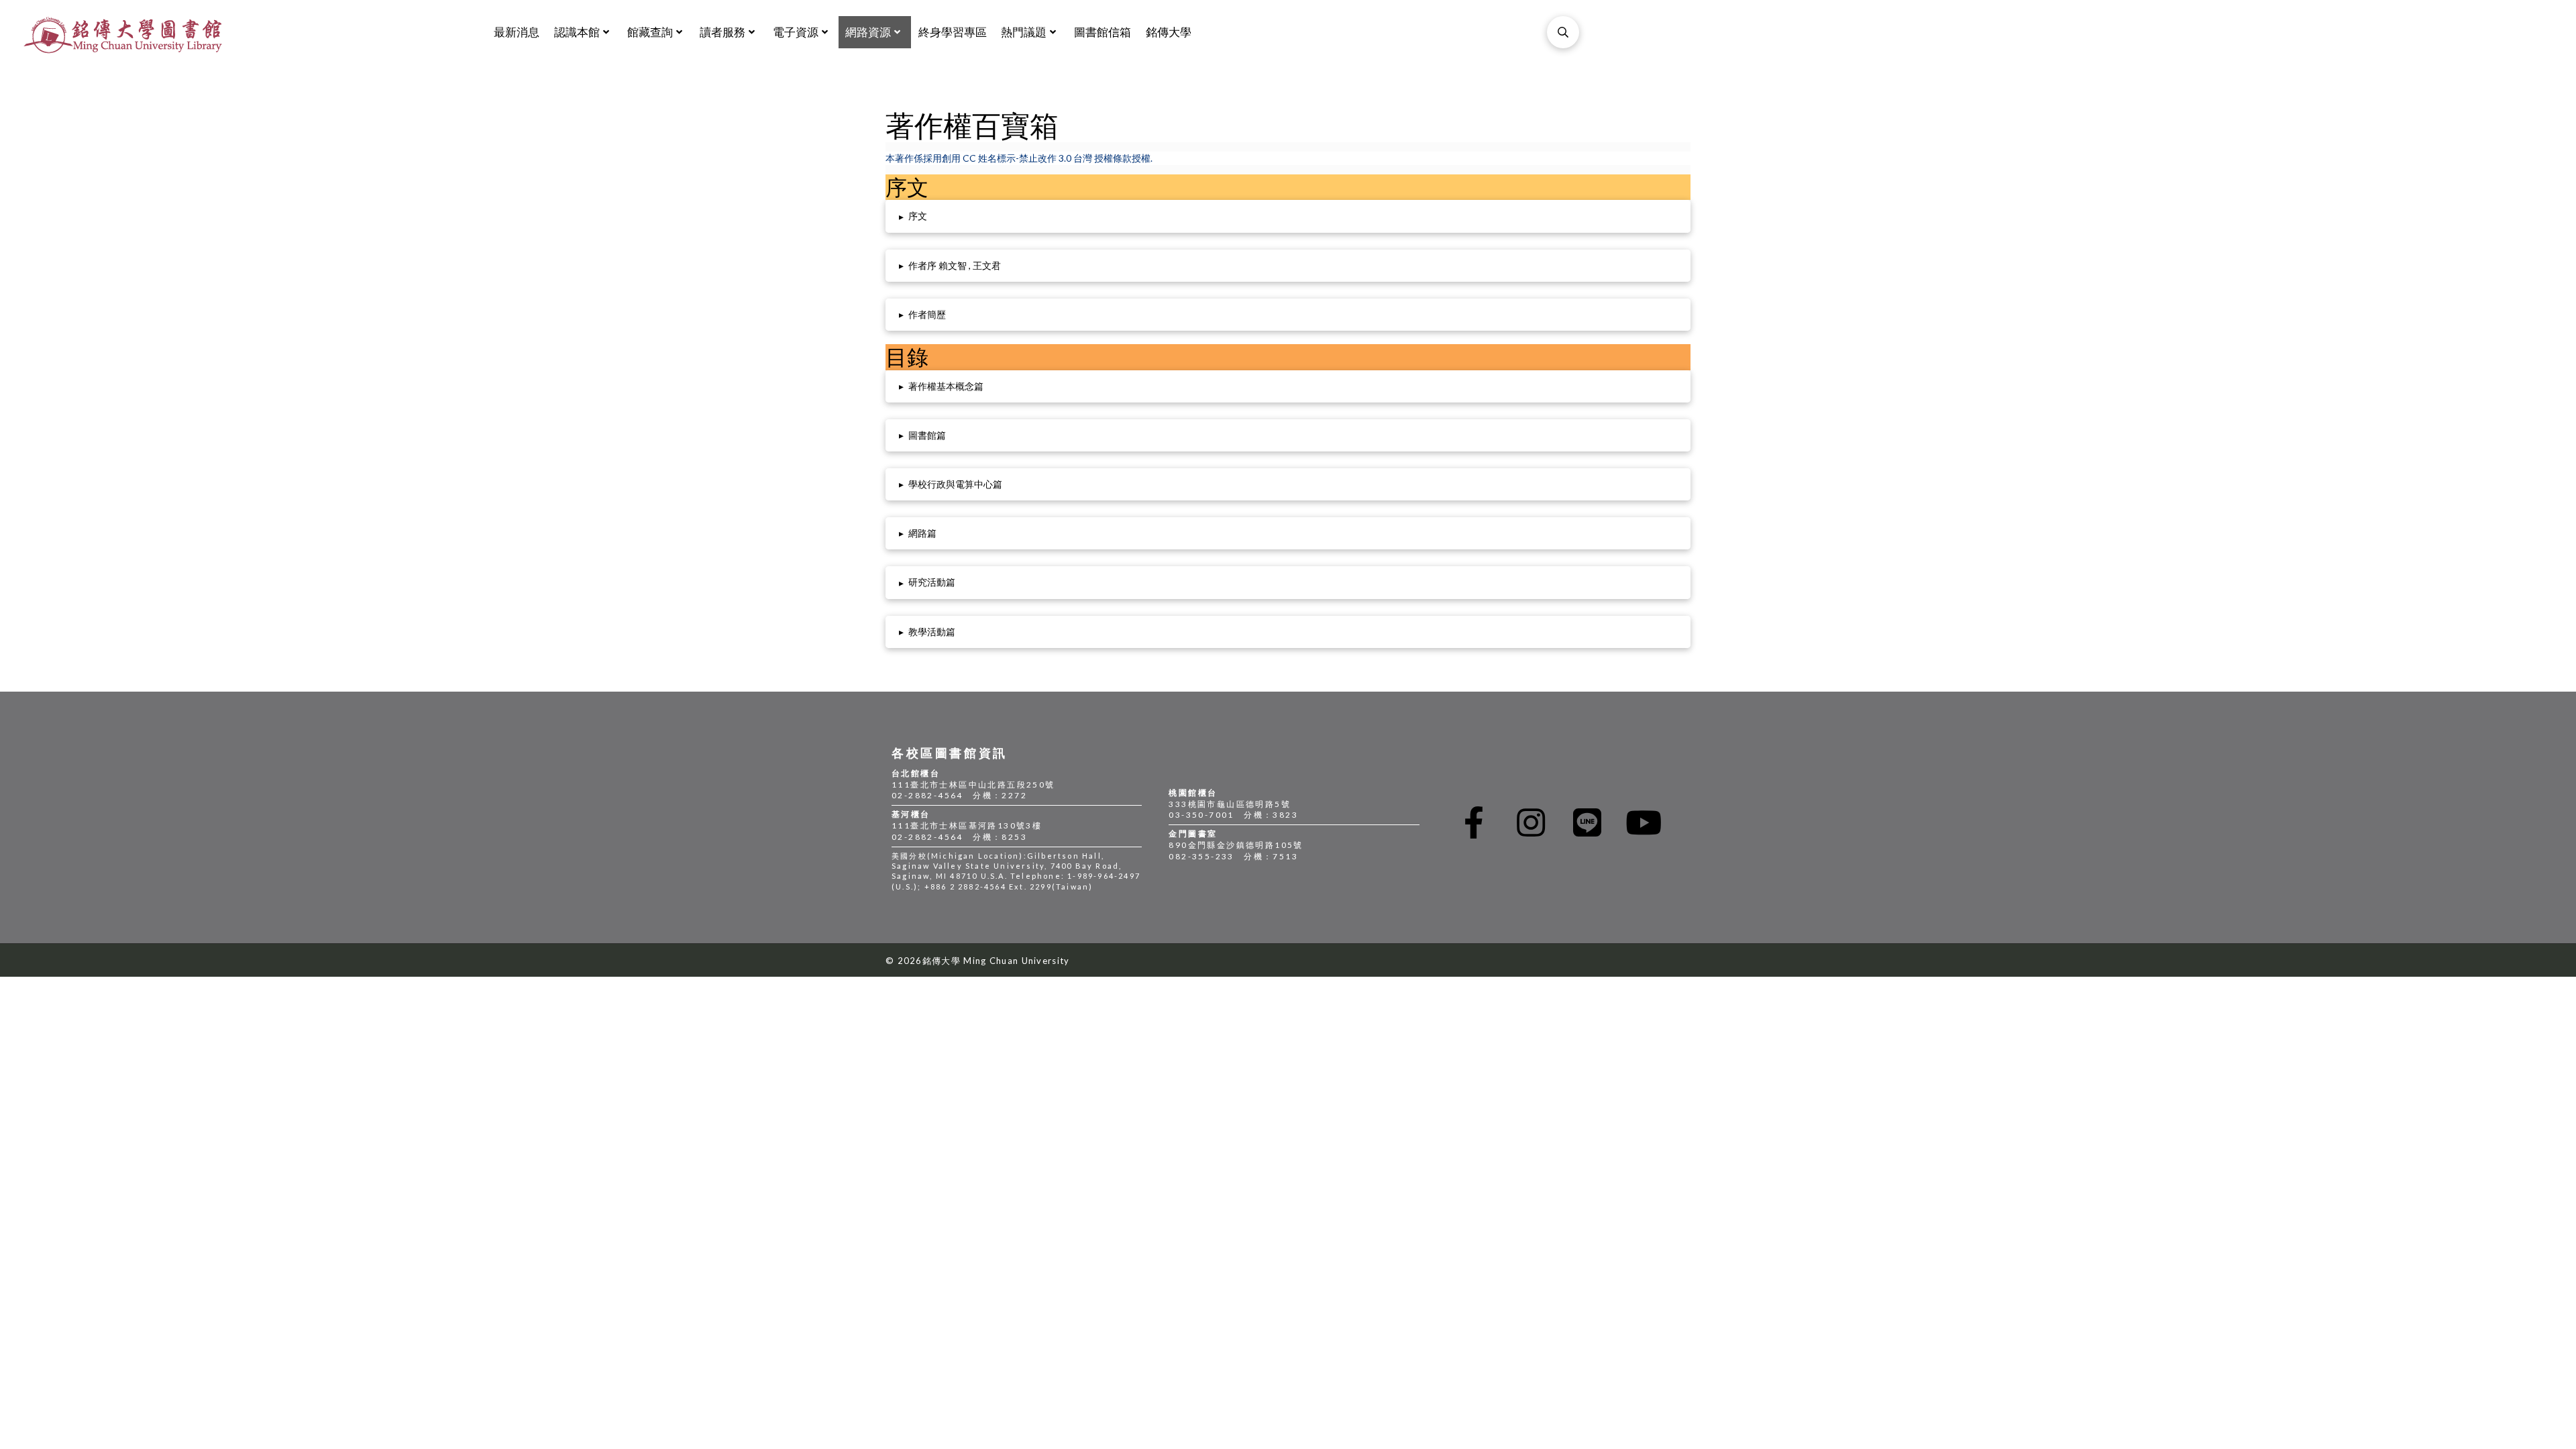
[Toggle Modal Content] (1563, 32)
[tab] (1288, 216)
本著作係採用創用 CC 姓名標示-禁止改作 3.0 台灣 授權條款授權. (1019, 158)
